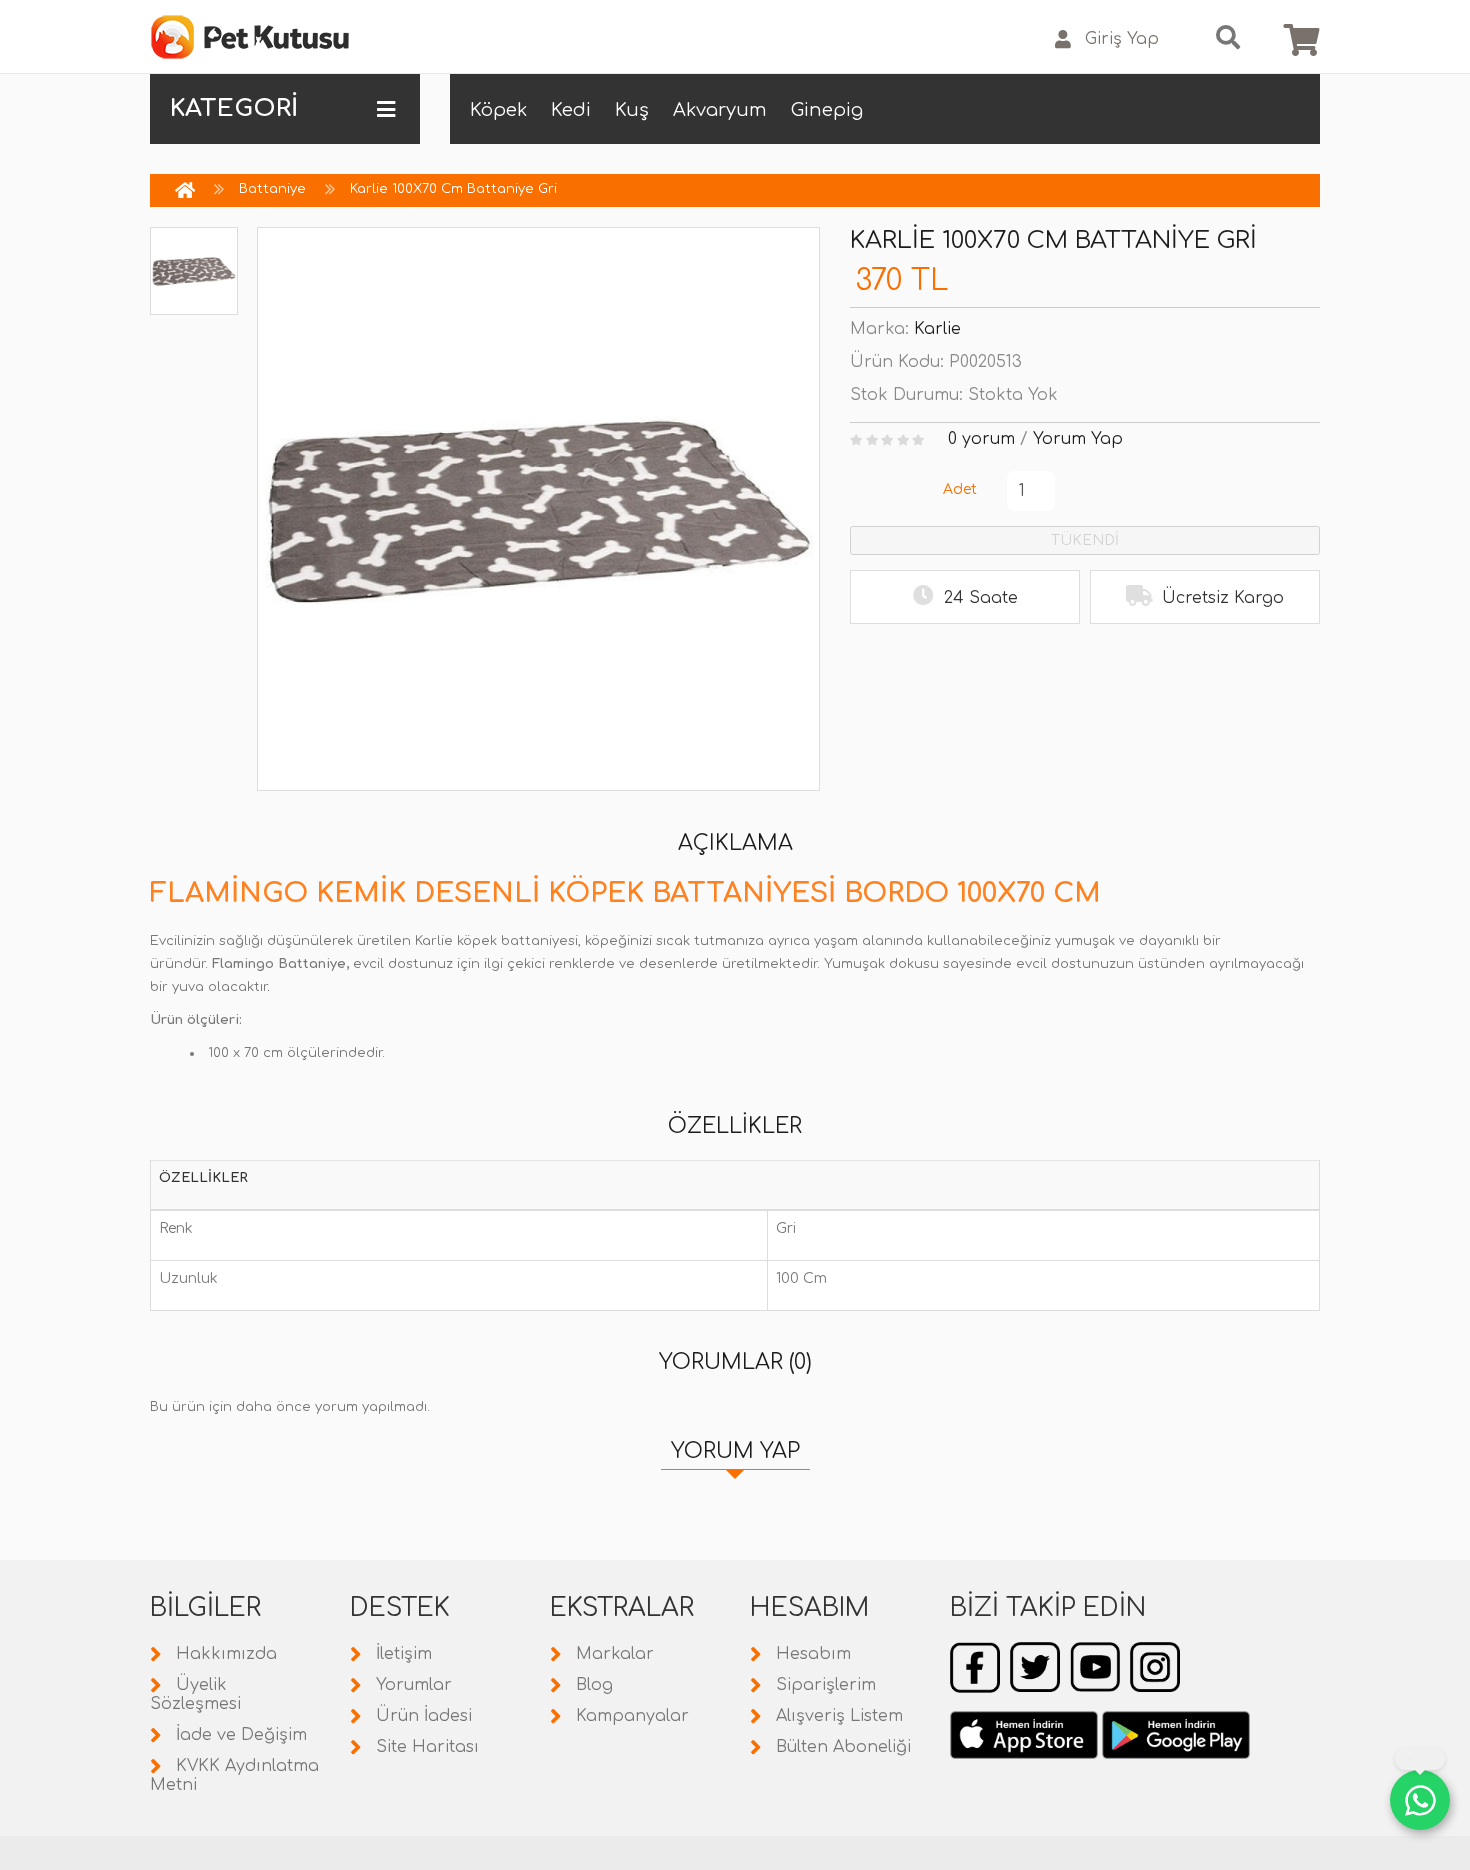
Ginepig (827, 110)
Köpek (498, 110)
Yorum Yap (1078, 439)
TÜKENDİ (1085, 540)
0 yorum (981, 439)
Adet (960, 489)
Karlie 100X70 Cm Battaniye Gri (453, 189)
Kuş (632, 110)
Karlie (937, 329)
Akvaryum (720, 110)
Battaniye (272, 189)
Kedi (571, 110)
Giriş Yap (1122, 39)
